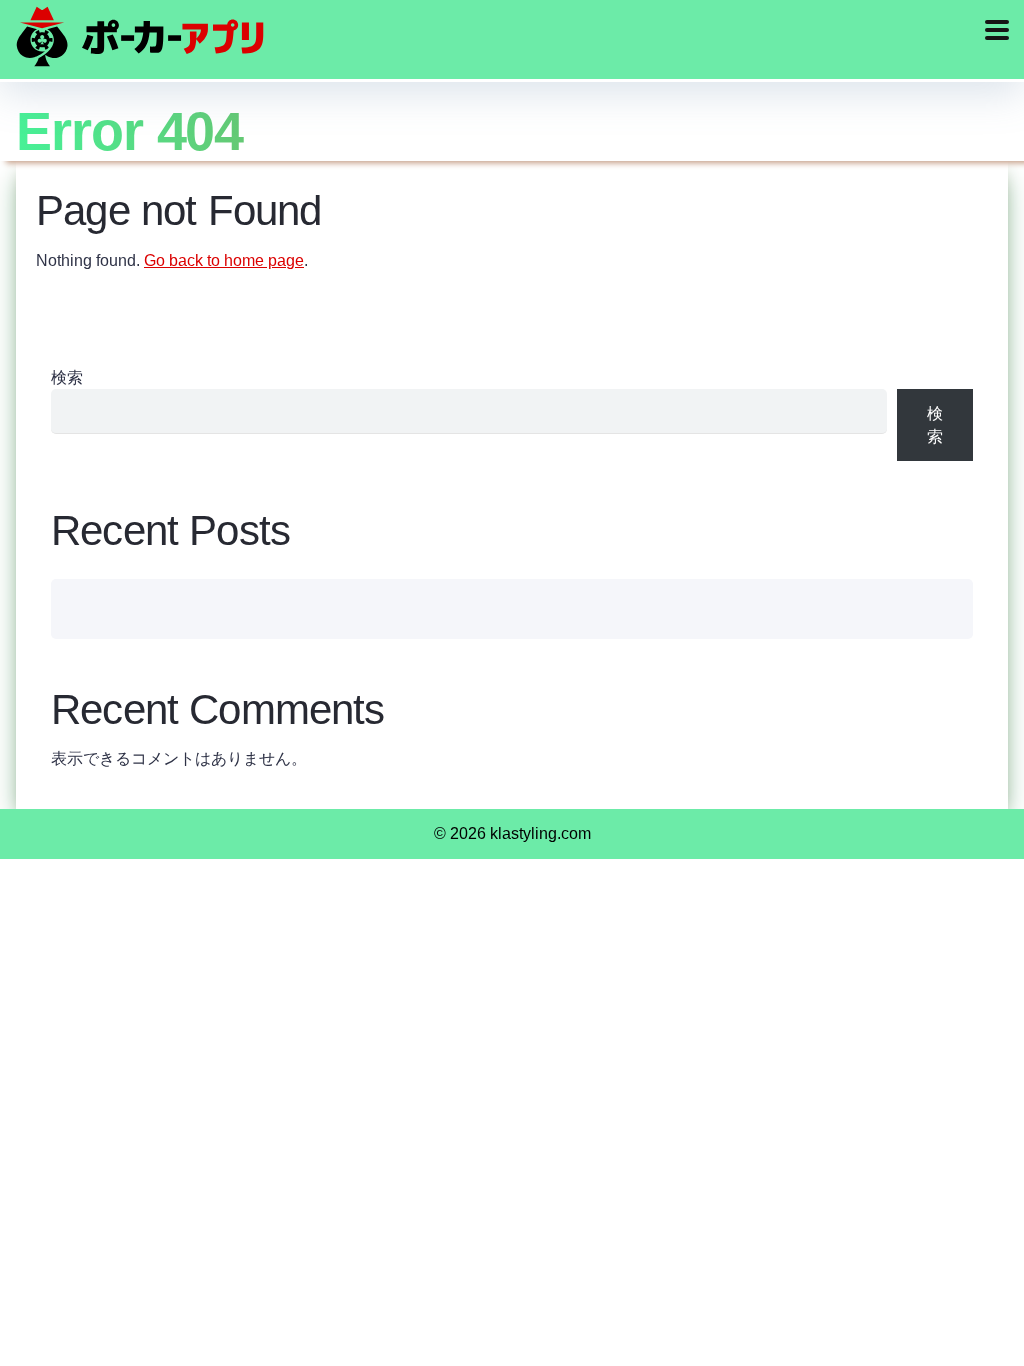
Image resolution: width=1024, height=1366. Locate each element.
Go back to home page (224, 260)
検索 (67, 377)
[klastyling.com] (140, 36)
